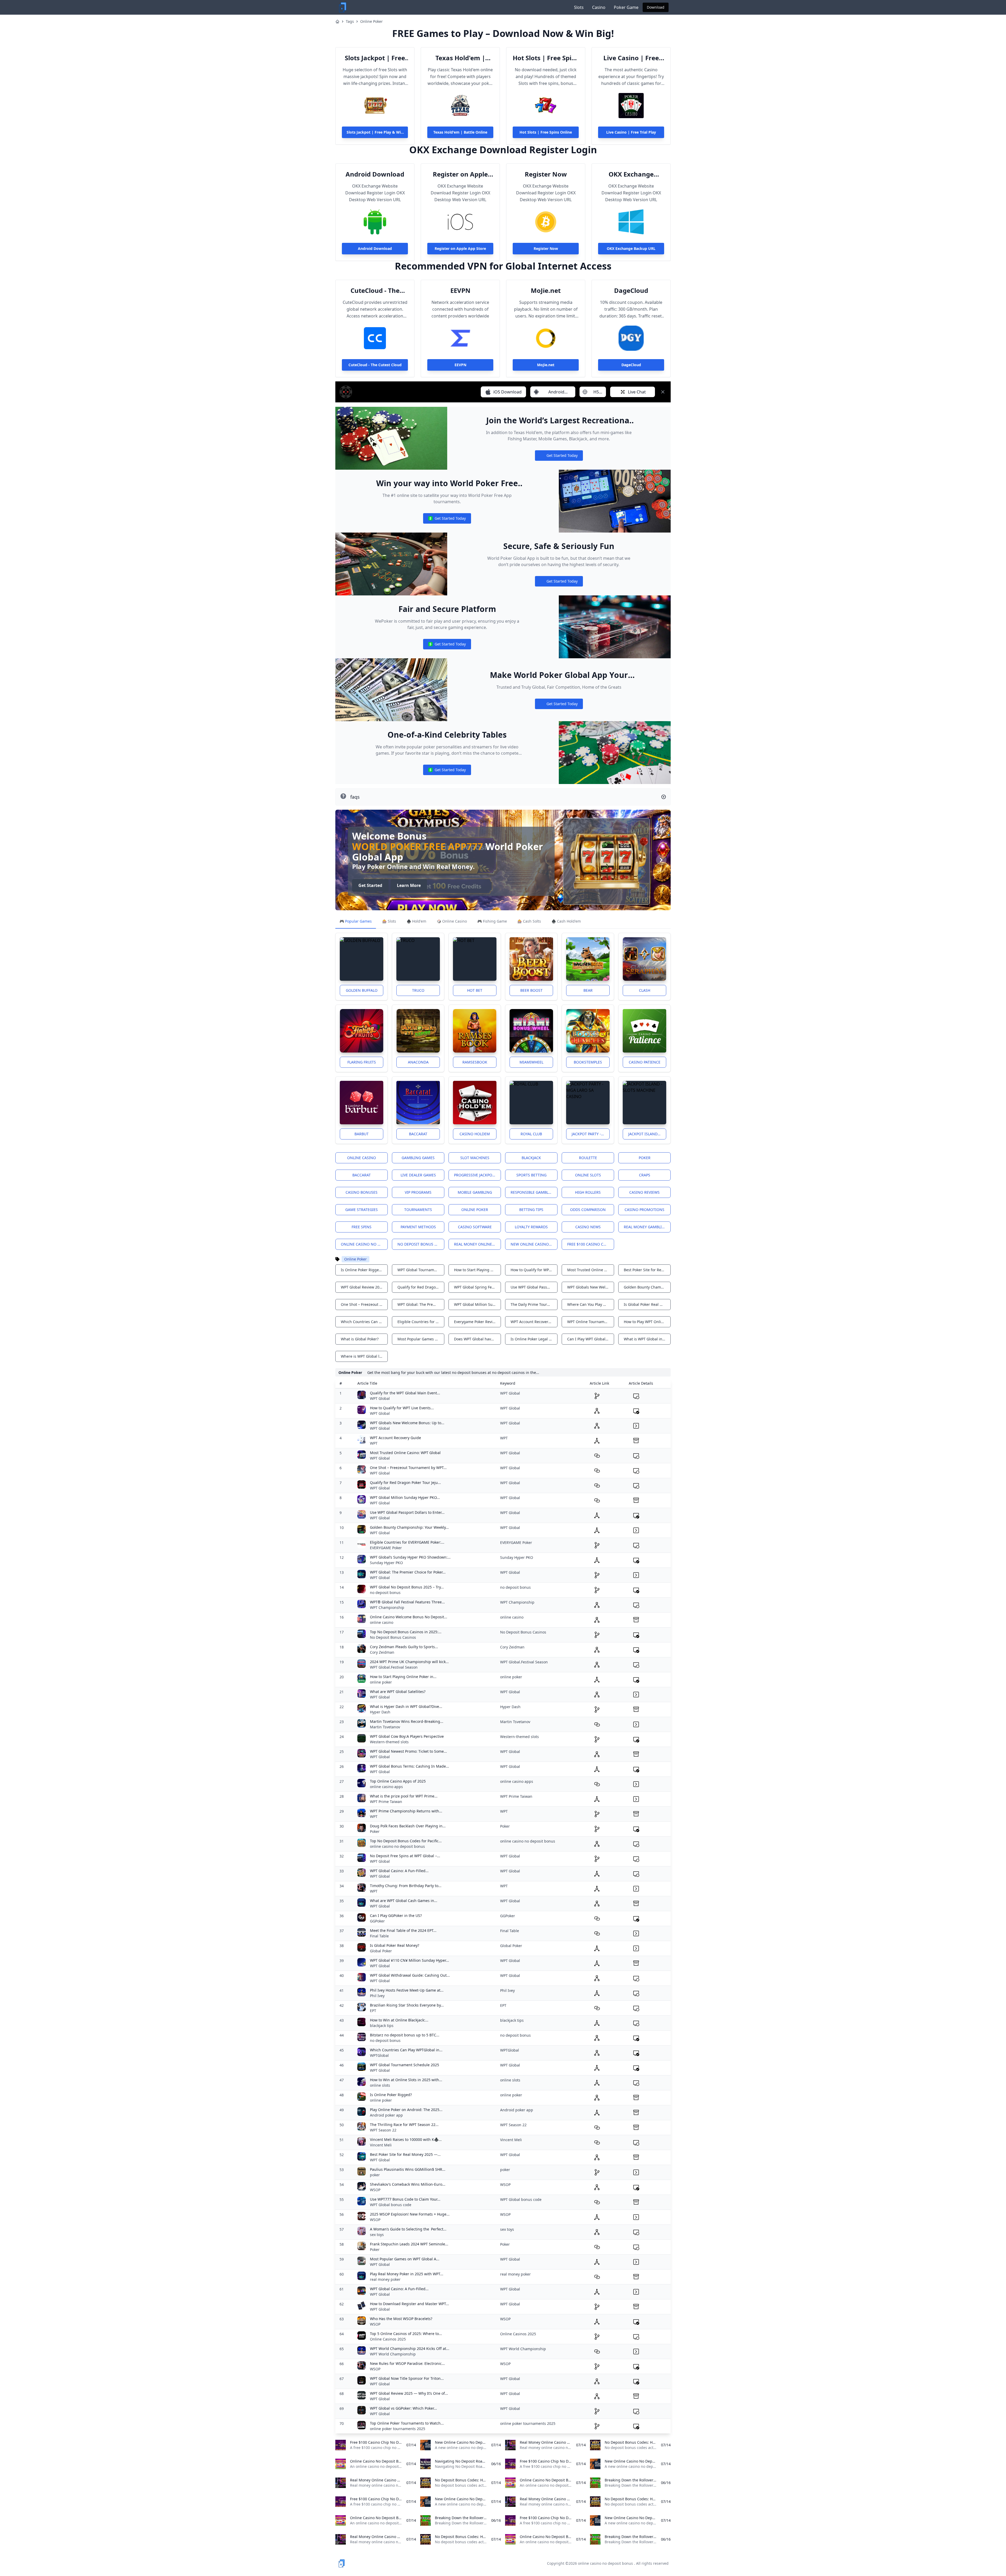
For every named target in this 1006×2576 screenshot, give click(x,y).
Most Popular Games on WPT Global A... (405, 2259)
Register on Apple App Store (460, 174)
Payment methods (418, 1227)
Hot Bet (475, 990)
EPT (373, 2011)
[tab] (356, 922)
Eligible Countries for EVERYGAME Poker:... (407, 1542)
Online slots (588, 1175)
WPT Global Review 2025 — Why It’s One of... (409, 2393)
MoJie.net (546, 291)
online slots (380, 2085)
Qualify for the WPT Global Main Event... (405, 1393)
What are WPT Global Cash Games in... (404, 1901)
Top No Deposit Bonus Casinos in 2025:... (406, 1632)
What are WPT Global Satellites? (398, 1692)
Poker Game (626, 7)
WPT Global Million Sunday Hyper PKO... (405, 1497)
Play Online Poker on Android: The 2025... (406, 2110)
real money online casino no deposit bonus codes (477, 1244)
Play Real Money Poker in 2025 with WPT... (407, 2274)
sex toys (377, 2235)
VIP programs (418, 1192)
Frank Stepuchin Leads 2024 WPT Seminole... (409, 2244)
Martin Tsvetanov (385, 1727)
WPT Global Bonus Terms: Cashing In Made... (409, 1766)
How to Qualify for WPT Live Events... (402, 1408)
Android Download (375, 174)
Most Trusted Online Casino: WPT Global (405, 1453)
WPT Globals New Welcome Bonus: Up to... (407, 1423)
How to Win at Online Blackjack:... (399, 2020)
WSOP (375, 2190)
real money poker (385, 2279)
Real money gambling (646, 1227)
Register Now (546, 174)
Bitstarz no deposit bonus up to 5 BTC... (405, 2035)
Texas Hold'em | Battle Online (460, 58)
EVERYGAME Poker (386, 1548)
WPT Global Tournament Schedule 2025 (404, 2065)
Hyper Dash (380, 1712)
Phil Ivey (377, 1996)
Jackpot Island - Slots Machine (647, 1134)
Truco (418, 990)
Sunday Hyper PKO (386, 1563)
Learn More (409, 885)
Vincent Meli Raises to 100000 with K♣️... (406, 2139)
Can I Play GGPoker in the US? (396, 1915)
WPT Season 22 (383, 2130)
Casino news (588, 1227)
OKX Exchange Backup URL (631, 174)
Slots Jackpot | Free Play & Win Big (375, 58)
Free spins (362, 1227)
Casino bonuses (362, 1192)
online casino (382, 1622)
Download (656, 7)
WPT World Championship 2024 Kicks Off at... (410, 2348)
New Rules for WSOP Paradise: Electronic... (407, 2363)
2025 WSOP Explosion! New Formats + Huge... (410, 2214)
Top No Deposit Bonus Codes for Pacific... (406, 1841)
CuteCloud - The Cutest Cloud (375, 291)
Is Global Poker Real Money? (395, 1945)
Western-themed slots (389, 1742)
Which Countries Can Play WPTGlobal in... (406, 2050)
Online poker (475, 1210)
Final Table (379, 1936)
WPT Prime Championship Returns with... (406, 1811)
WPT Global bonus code (391, 2205)
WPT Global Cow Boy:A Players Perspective (407, 1736)
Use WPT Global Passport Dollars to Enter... (407, 1512)
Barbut (362, 1134)
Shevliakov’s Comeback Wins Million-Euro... (408, 2184)
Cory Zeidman (382, 1652)
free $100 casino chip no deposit (591, 1244)
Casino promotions (644, 1210)
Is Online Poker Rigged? (391, 2095)
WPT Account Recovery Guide (395, 1438)
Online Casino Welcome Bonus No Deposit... (409, 1617)
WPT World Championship (393, 2354)
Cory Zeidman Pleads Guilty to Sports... (404, 1647)
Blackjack (531, 1158)
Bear (588, 990)
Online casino (362, 1158)
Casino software (475, 1227)
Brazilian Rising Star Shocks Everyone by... (407, 2005)
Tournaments (418, 1210)
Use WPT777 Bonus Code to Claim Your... (405, 2199)
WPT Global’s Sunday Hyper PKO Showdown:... (410, 1557)
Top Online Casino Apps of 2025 (398, 1781)
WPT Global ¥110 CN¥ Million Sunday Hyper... (409, 1960)
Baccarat (418, 1134)
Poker (645, 1158)
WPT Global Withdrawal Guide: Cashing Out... (410, 1975)
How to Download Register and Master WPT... (409, 2304)
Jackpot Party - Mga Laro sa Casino (591, 1134)
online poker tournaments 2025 (398, 2429)
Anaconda (418, 1062)
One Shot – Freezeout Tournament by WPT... (408, 1468)
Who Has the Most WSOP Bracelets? (401, 2319)
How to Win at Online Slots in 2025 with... (406, 2080)
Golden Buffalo (362, 990)
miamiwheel (531, 1062)
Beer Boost (531, 990)
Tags (350, 21)
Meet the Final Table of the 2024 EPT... (403, 1930)
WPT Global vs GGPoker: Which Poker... (403, 2408)
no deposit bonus (385, 1593)
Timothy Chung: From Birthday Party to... (406, 1886)
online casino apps (386, 1787)
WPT (374, 1443)
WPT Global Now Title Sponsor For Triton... (407, 2378)
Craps (645, 1175)
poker (375, 2175)
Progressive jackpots (475, 1175)
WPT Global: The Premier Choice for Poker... (408, 1572)
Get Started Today (559, 457)
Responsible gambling (533, 1192)
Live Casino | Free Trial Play (631, 58)
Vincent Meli (381, 2145)
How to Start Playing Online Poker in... (403, 1677)
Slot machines (475, 1158)
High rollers (588, 1192)
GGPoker (377, 1921)
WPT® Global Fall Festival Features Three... (407, 1602)
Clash (645, 990)
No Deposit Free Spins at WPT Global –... (405, 1856)
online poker (381, 1682)
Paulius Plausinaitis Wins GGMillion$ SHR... (408, 2169)
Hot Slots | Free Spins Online (546, 58)
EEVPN (460, 291)
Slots (579, 7)
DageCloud (631, 291)
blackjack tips (382, 2026)
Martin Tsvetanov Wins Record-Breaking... (407, 1721)
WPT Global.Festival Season (394, 1667)
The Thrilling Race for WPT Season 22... (404, 2125)
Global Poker (381, 1951)
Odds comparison (588, 1210)
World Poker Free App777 (418, 846)
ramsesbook (475, 1062)
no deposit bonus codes (421, 1244)
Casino (599, 7)
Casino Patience (645, 1062)
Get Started (370, 885)
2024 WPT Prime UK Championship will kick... (409, 1662)
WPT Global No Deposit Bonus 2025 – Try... (407, 1587)
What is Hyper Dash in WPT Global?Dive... (406, 1706)
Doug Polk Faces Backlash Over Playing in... (408, 1826)
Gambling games (418, 1158)
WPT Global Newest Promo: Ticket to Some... (408, 1751)
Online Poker (371, 21)
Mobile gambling (475, 1192)
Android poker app (386, 2115)
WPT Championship (387, 1607)
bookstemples (588, 1062)
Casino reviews (644, 1192)
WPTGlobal (379, 2055)
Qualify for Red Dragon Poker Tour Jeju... (405, 1482)
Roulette (588, 1158)
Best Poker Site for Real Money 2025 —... (405, 2154)
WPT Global (380, 1398)
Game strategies (362, 1210)
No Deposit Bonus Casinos (393, 1637)
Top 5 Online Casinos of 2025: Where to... (406, 2334)
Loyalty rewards (531, 1227)
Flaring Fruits (362, 1062)
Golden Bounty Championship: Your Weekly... (409, 1527)
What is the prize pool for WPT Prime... (404, 1796)
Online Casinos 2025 (388, 2339)
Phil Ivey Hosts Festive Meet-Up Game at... (407, 1990)
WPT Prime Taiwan (386, 1802)
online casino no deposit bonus (364, 1244)
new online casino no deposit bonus (534, 1244)
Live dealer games (418, 1175)
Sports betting (531, 1175)
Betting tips (531, 1210)
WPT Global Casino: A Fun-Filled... (399, 1871)
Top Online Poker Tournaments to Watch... (407, 2423)
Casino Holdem (475, 1134)
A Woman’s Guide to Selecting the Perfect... (408, 2229)
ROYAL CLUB (531, 1134)
